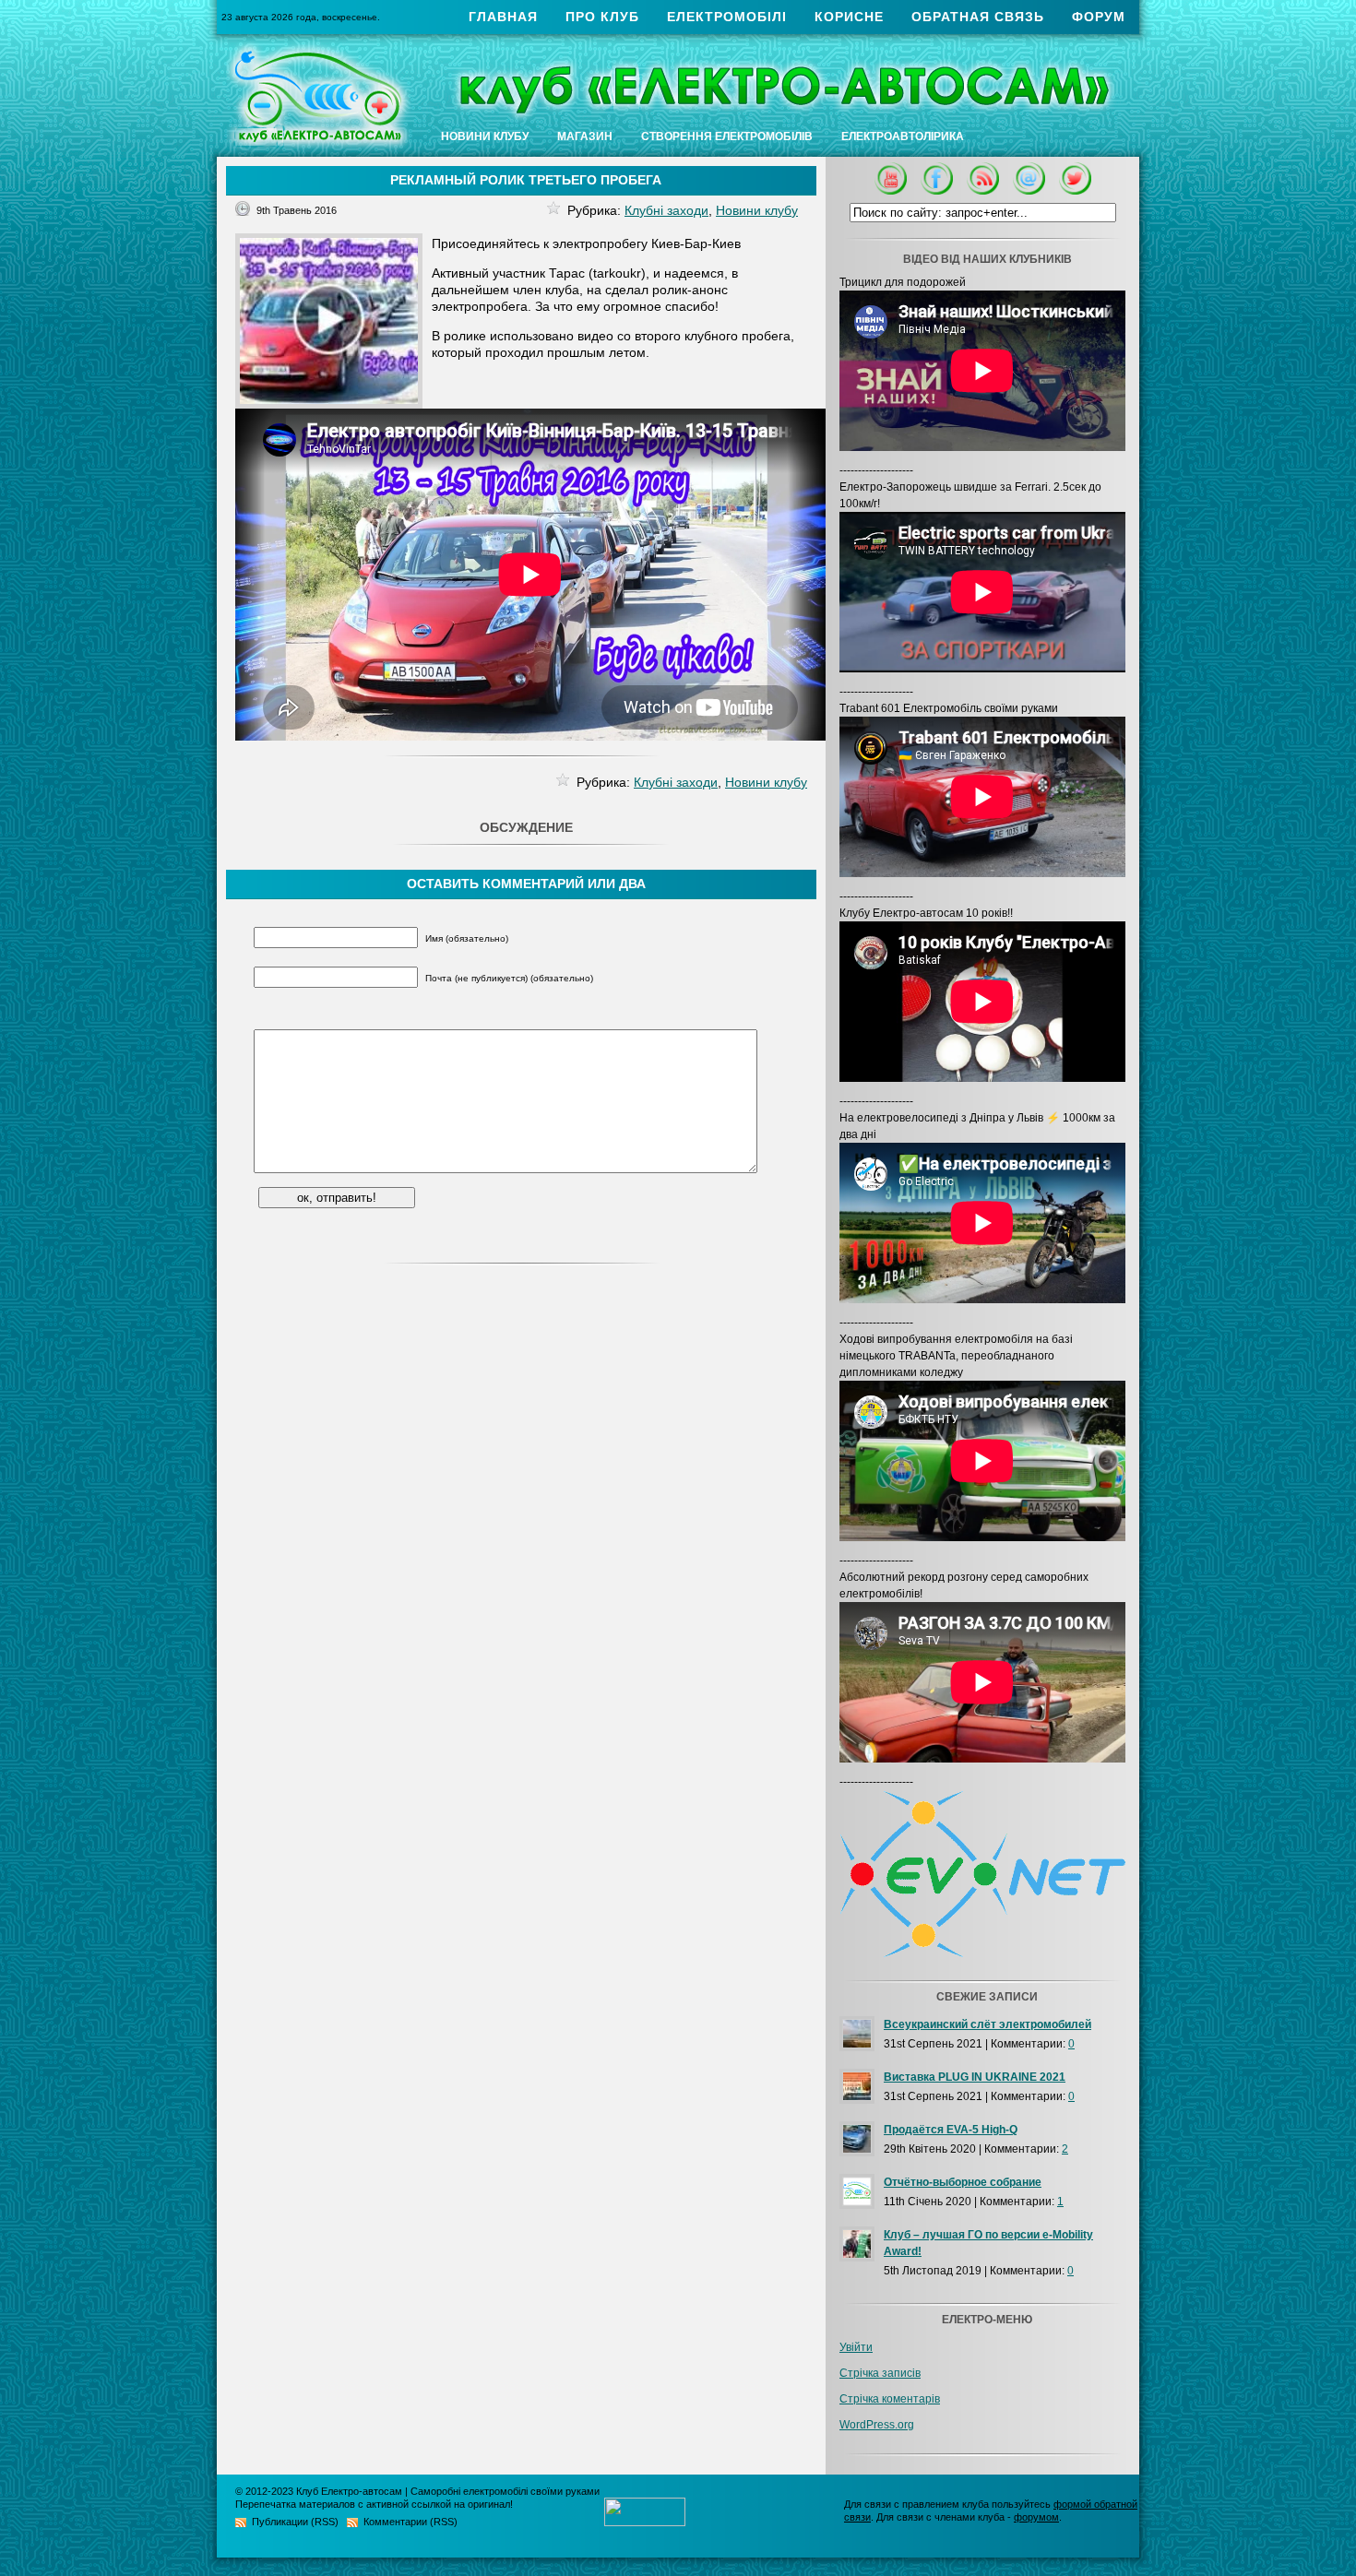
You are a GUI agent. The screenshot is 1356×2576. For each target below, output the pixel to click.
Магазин (585, 137)
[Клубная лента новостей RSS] (983, 191)
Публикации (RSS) (295, 2522)
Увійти (856, 2347)
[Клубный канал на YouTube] (891, 191)
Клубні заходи (666, 210)
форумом (1036, 2517)
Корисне (849, 17)
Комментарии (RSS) (410, 2522)
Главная (503, 17)
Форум (1099, 17)
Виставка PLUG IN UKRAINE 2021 (975, 2077)
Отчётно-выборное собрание (963, 2182)
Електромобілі (727, 17)
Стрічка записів (880, 2373)
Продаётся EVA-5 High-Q (951, 2130)
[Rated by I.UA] (645, 2522)
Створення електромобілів (727, 137)
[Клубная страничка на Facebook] (937, 191)
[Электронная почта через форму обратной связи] (1029, 191)
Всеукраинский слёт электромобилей (987, 2024)
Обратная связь (978, 17)
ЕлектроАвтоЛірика (903, 137)
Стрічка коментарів (890, 2399)
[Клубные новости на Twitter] (1075, 191)
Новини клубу (485, 137)
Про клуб (602, 17)
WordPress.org (877, 2425)
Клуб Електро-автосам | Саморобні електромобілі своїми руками (448, 2491)
